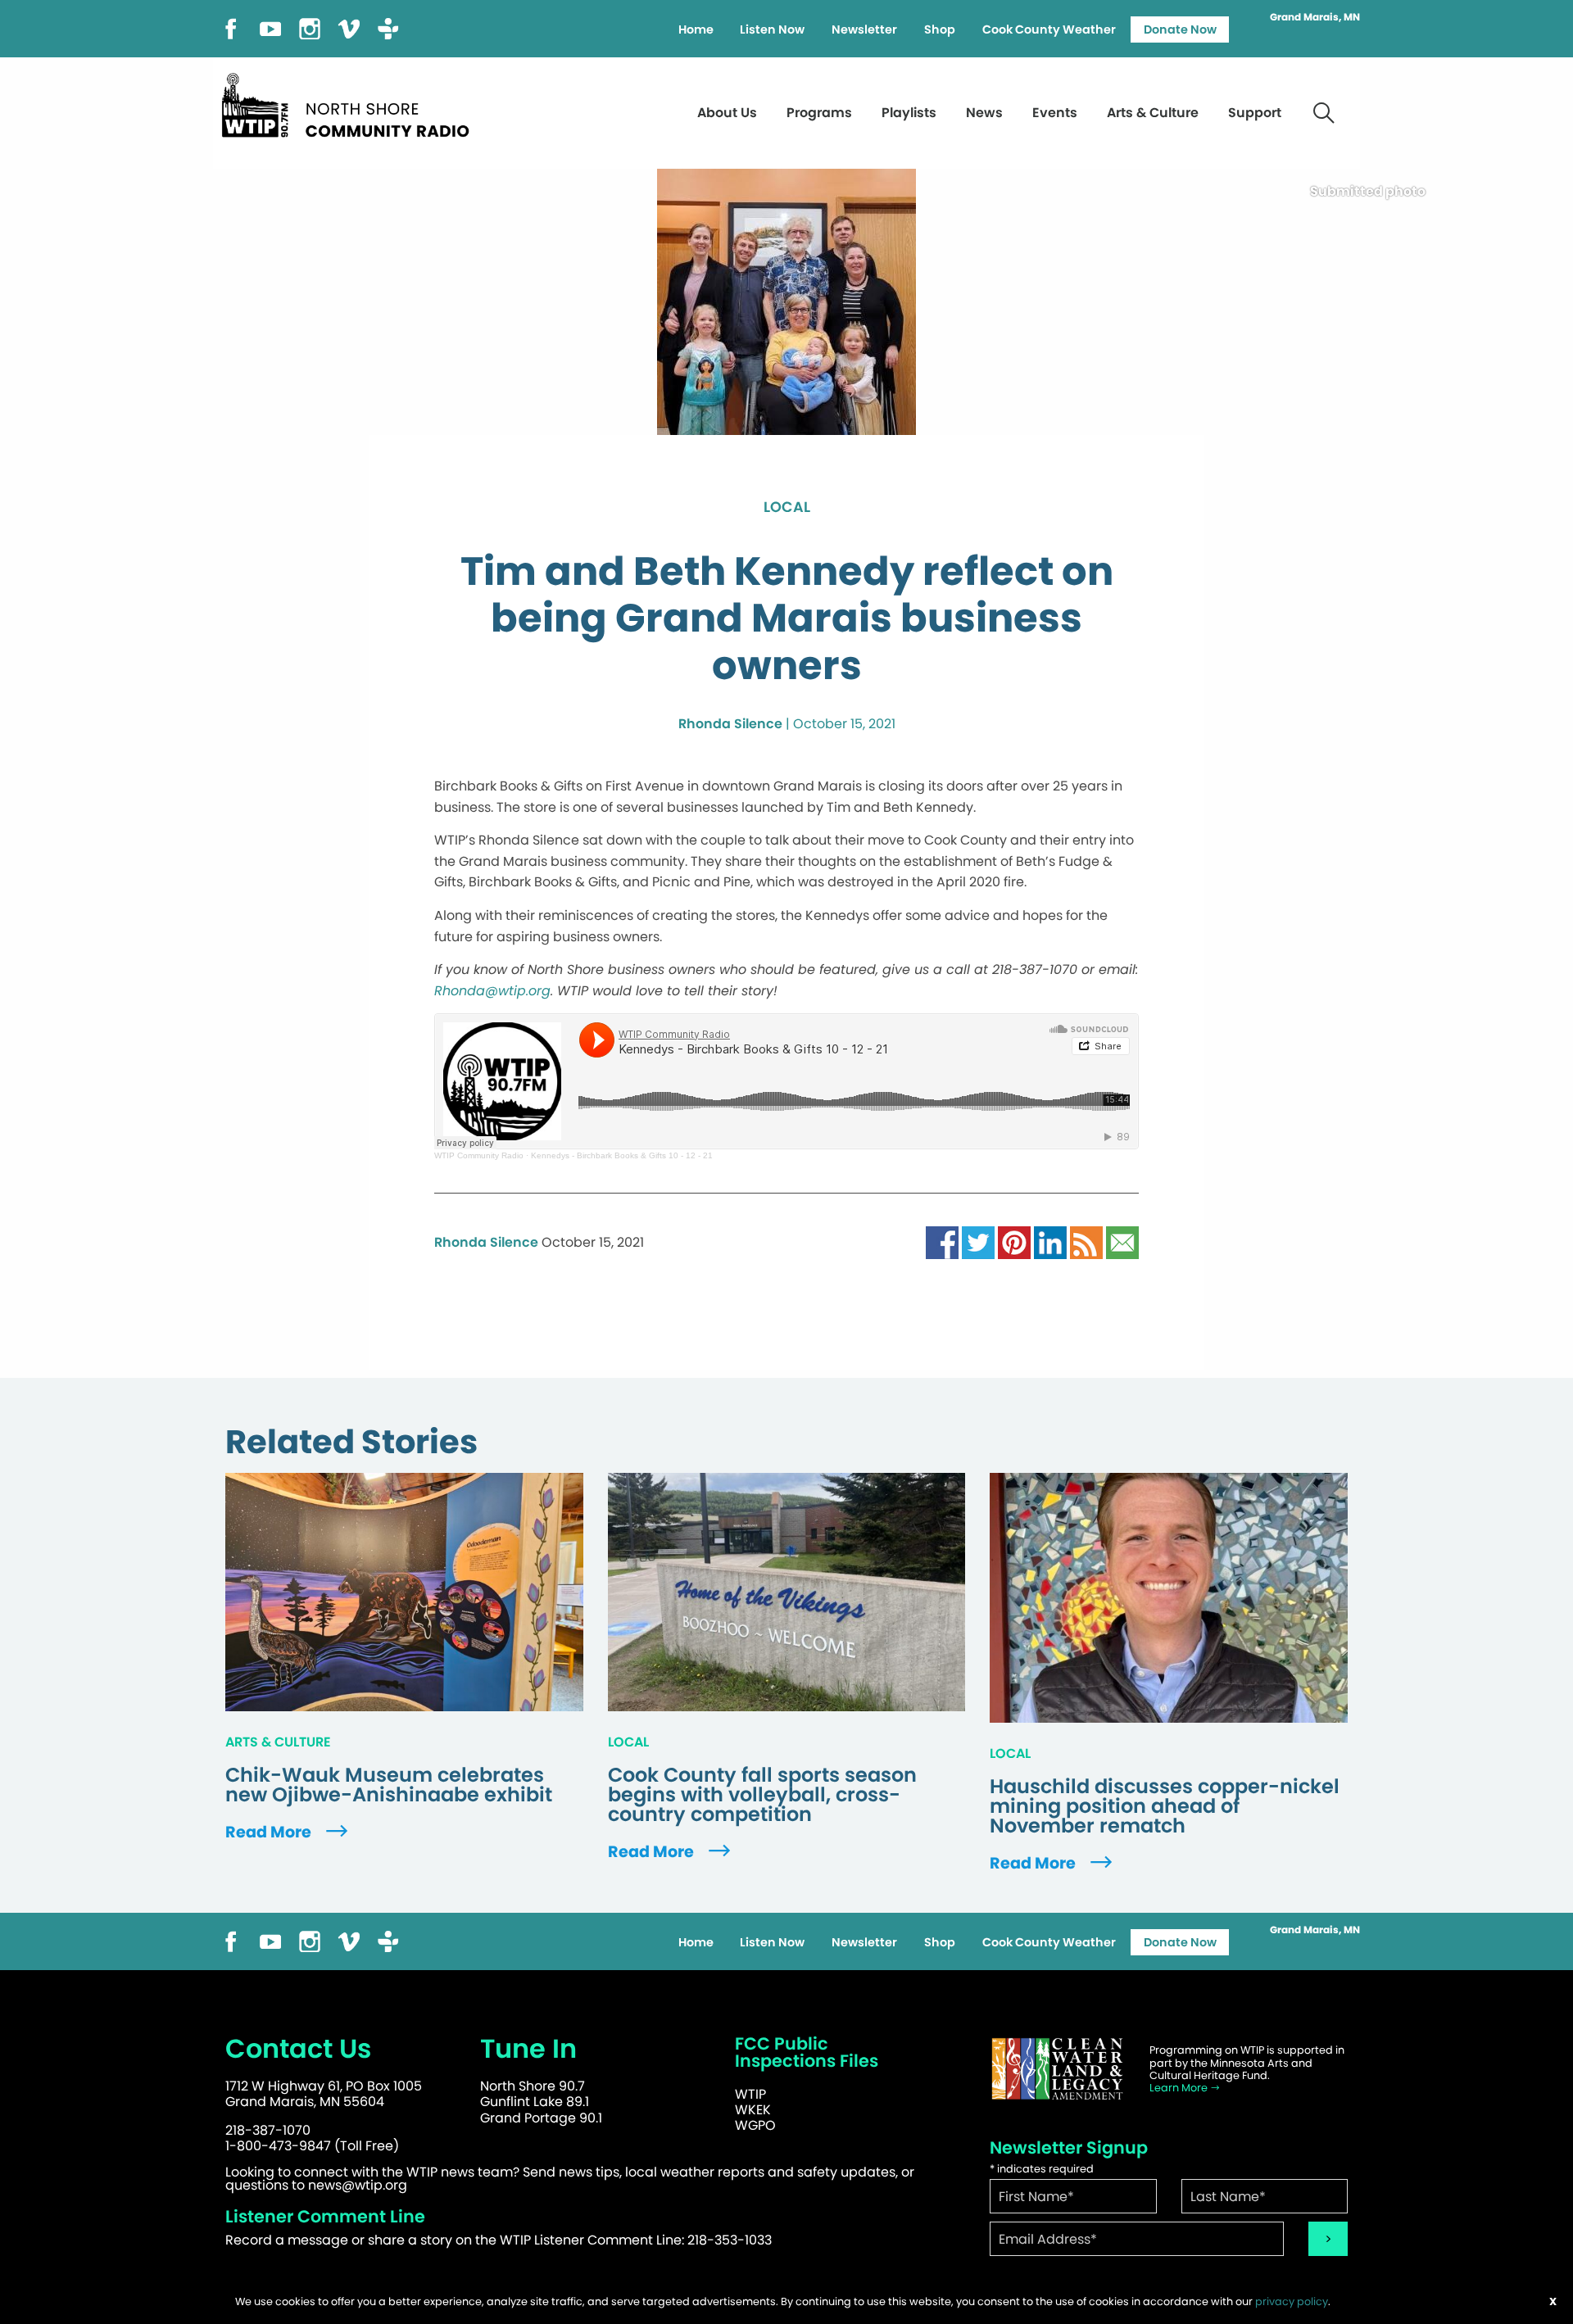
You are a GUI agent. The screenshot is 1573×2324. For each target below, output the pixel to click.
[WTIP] (351, 103)
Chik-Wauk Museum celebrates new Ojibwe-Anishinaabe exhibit (389, 1785)
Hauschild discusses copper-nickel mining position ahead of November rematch (1165, 1806)
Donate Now (1180, 29)
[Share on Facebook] (942, 1242)
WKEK (753, 2110)
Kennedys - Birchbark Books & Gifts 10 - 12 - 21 (622, 1155)
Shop (940, 29)
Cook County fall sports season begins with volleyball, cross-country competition (762, 1795)
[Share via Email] (1122, 1242)
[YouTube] (270, 27)
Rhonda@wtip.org (492, 991)
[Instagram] (310, 27)
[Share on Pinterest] (1014, 1242)
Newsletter (864, 29)
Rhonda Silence (730, 724)
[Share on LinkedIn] (1050, 1242)
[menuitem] (696, 29)
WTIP (750, 2094)
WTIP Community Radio (479, 1155)
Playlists (909, 113)
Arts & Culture (1153, 113)
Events (1055, 113)
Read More (270, 1832)
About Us (727, 113)
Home (696, 29)
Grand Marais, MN (1315, 17)
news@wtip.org (358, 2185)
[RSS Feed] (1086, 1242)
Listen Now (772, 29)
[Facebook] (231, 27)
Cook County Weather (1049, 29)
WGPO (755, 2125)
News (984, 113)
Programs (819, 113)
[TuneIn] (388, 27)
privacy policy (1292, 2301)
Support (1255, 113)
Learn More (1180, 2088)
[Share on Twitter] (978, 1242)
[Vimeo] (349, 27)
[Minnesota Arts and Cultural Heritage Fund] (1057, 2069)
